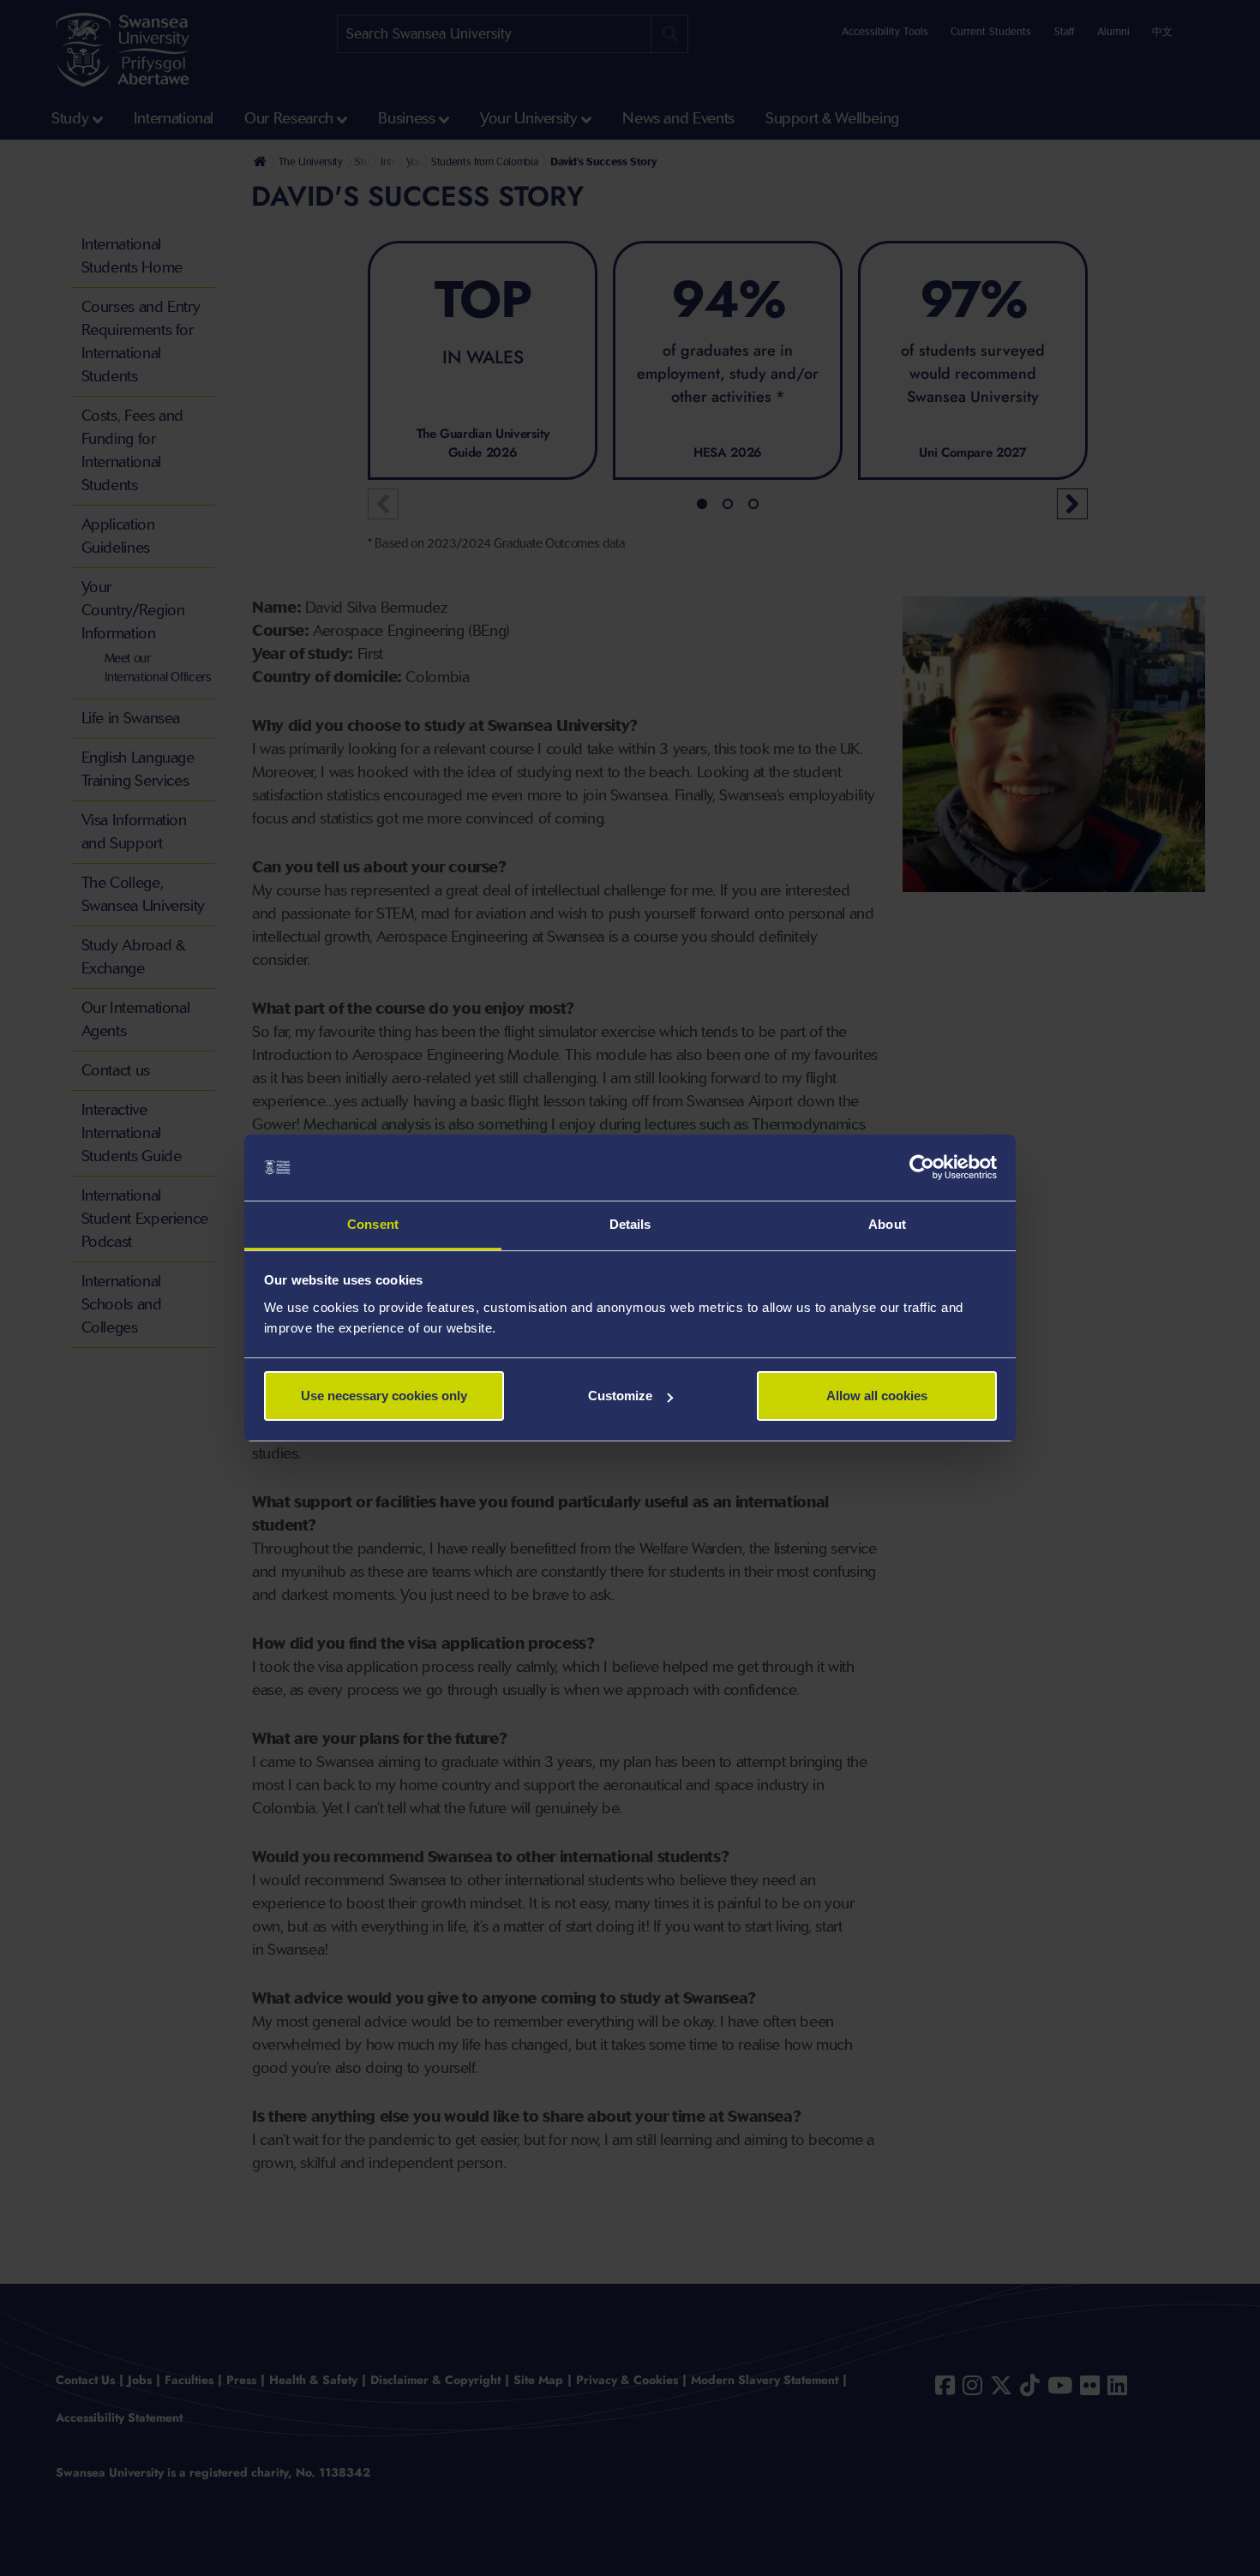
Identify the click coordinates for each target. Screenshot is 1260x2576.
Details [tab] (630, 1224)
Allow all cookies (877, 1396)
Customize (620, 1396)
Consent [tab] (373, 1224)
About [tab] (887, 1224)
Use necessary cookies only (384, 1396)
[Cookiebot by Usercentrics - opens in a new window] (922, 1168)
